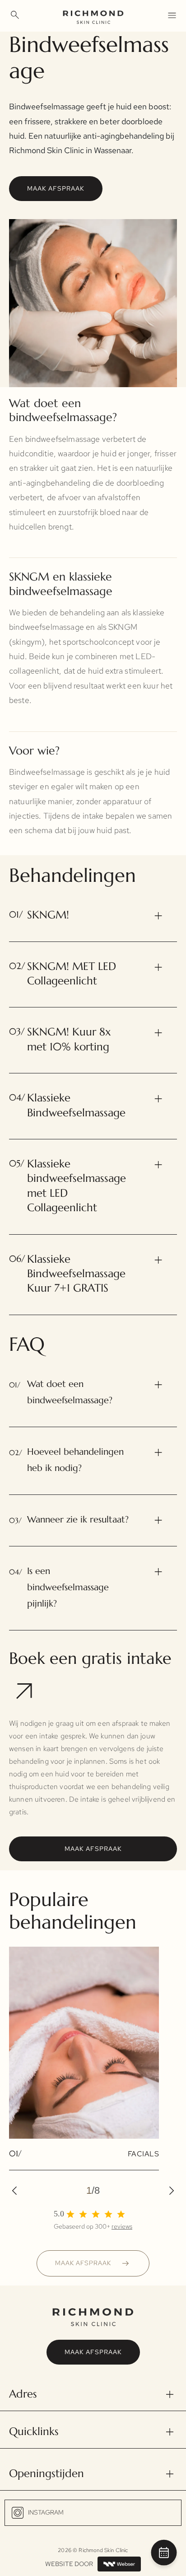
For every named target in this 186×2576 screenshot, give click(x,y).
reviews (122, 2226)
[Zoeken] (15, 15)
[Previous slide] (18, 2191)
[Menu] (172, 15)
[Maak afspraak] (164, 2555)
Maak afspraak (56, 188)
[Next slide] (168, 2191)
